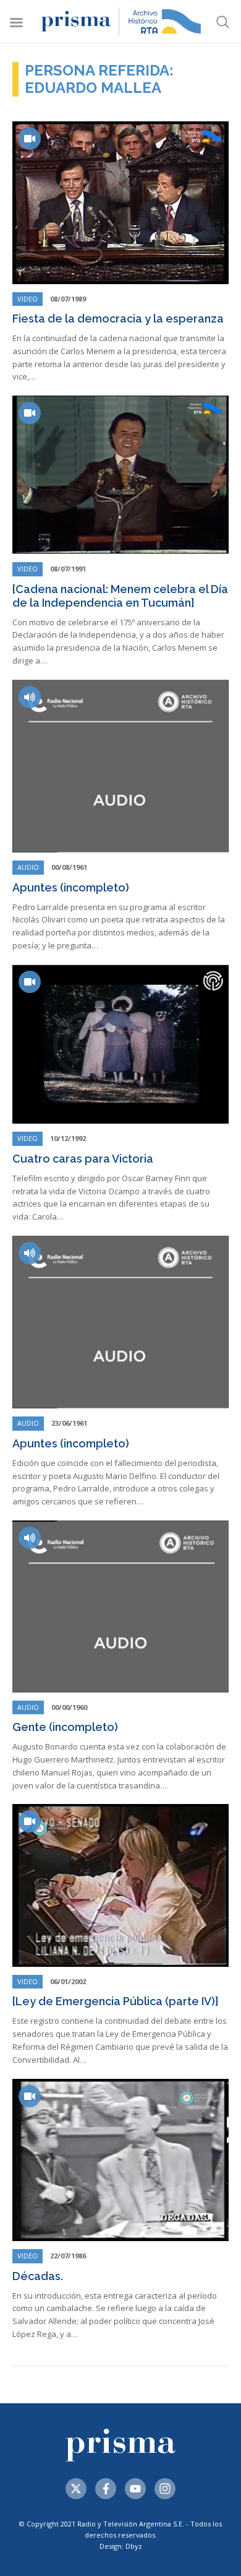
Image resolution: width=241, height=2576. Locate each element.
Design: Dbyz (121, 2546)
